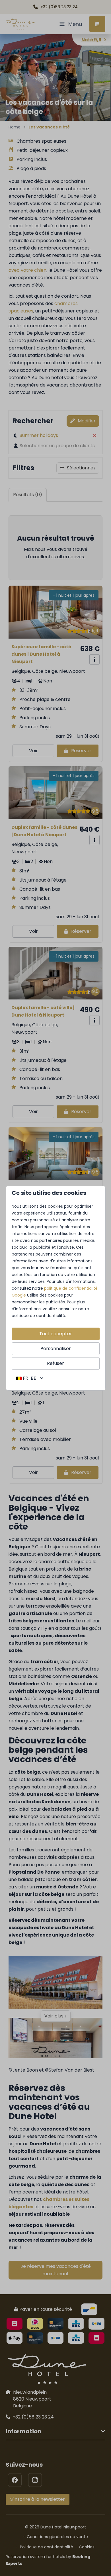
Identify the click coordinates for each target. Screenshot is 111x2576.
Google (19, 1295)
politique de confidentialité (71, 1288)
